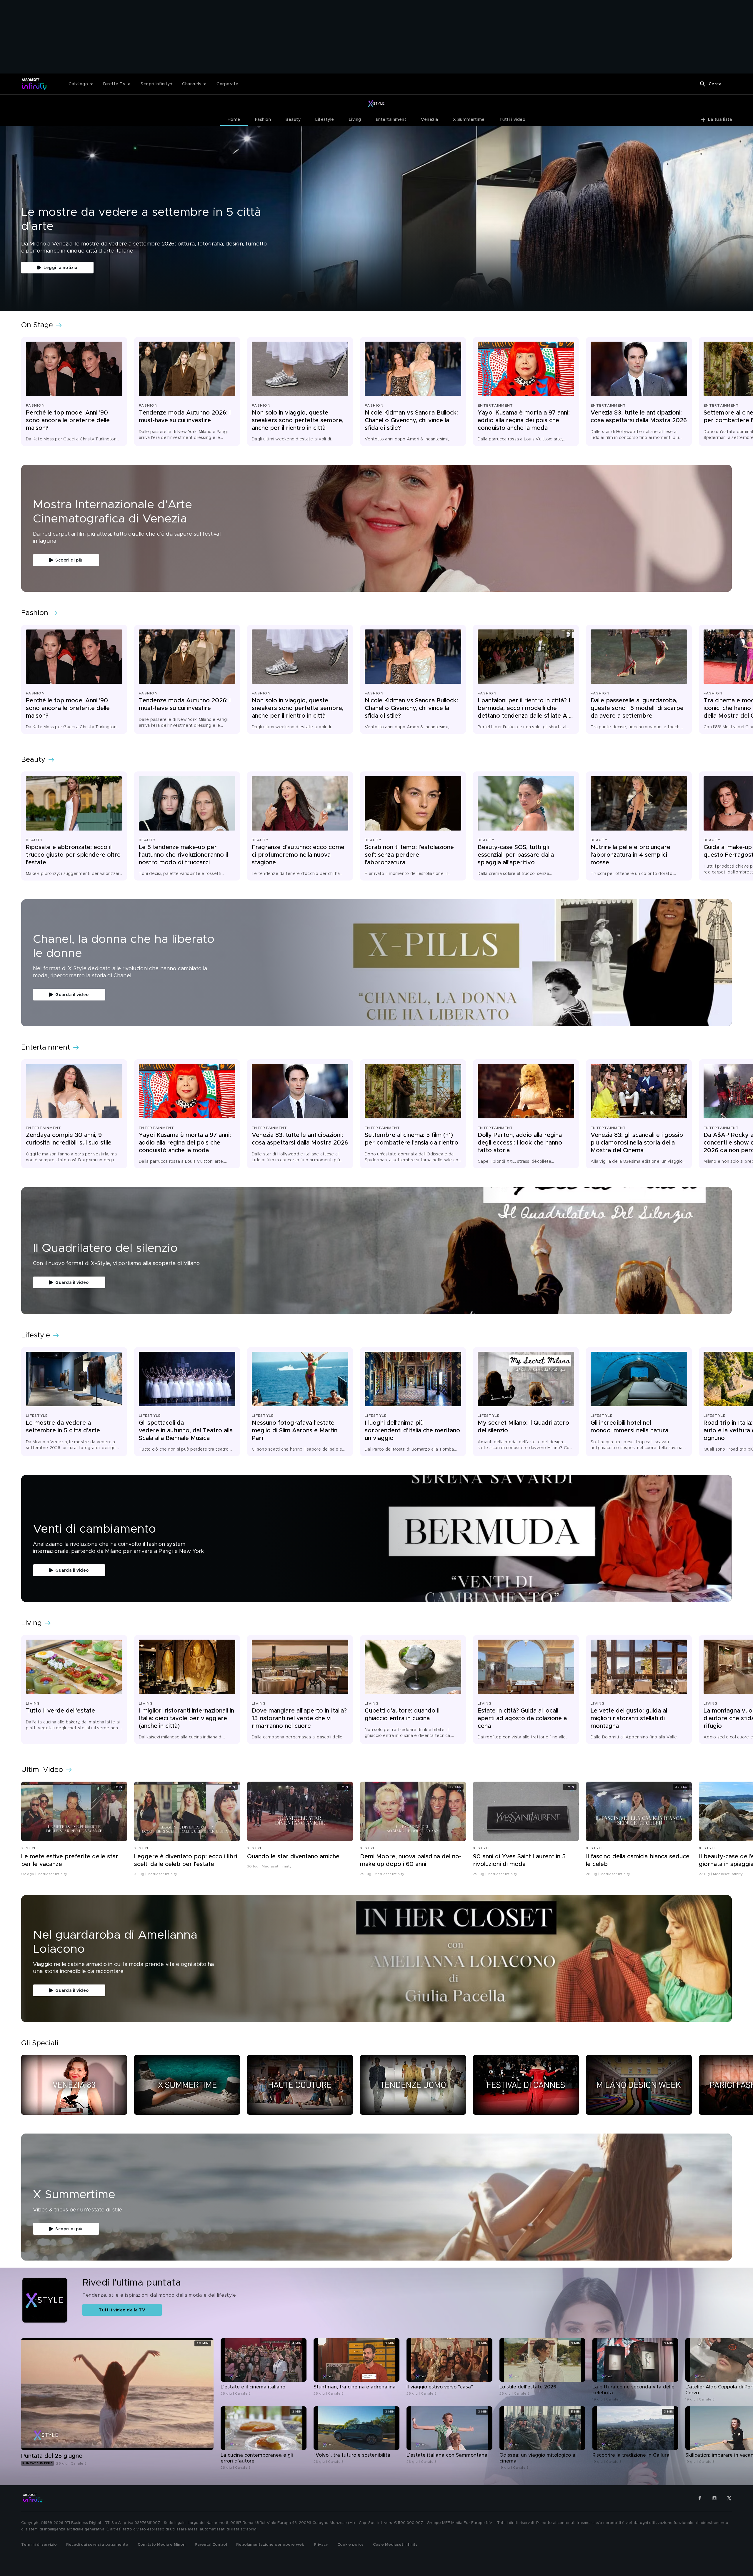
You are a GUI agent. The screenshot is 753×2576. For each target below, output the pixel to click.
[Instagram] (714, 2498)
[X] (729, 2498)
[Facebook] (700, 2498)
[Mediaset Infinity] (34, 84)
